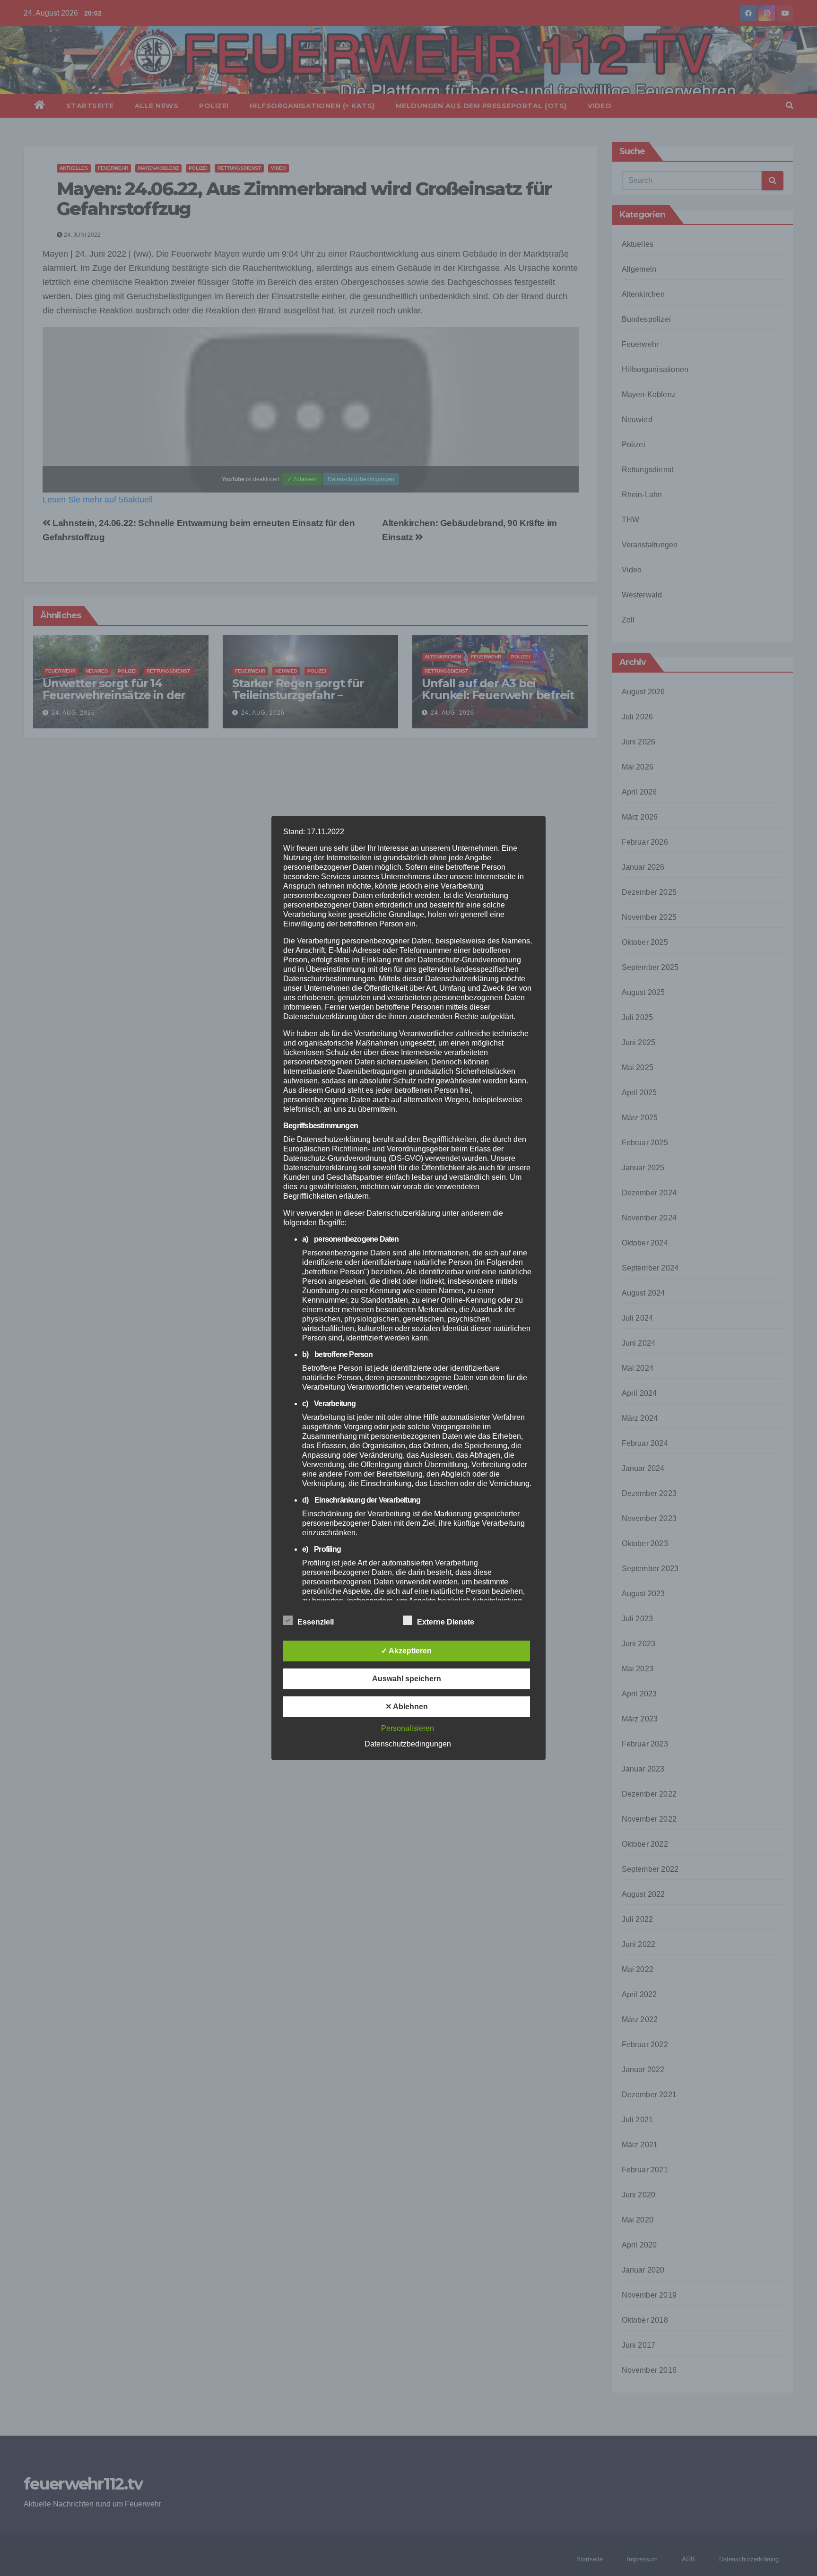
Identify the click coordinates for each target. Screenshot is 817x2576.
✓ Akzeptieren (406, 1651)
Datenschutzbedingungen (408, 1744)
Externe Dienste (446, 1622)
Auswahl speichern (407, 1679)
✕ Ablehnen (407, 1707)
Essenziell (316, 1622)
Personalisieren (408, 1728)
